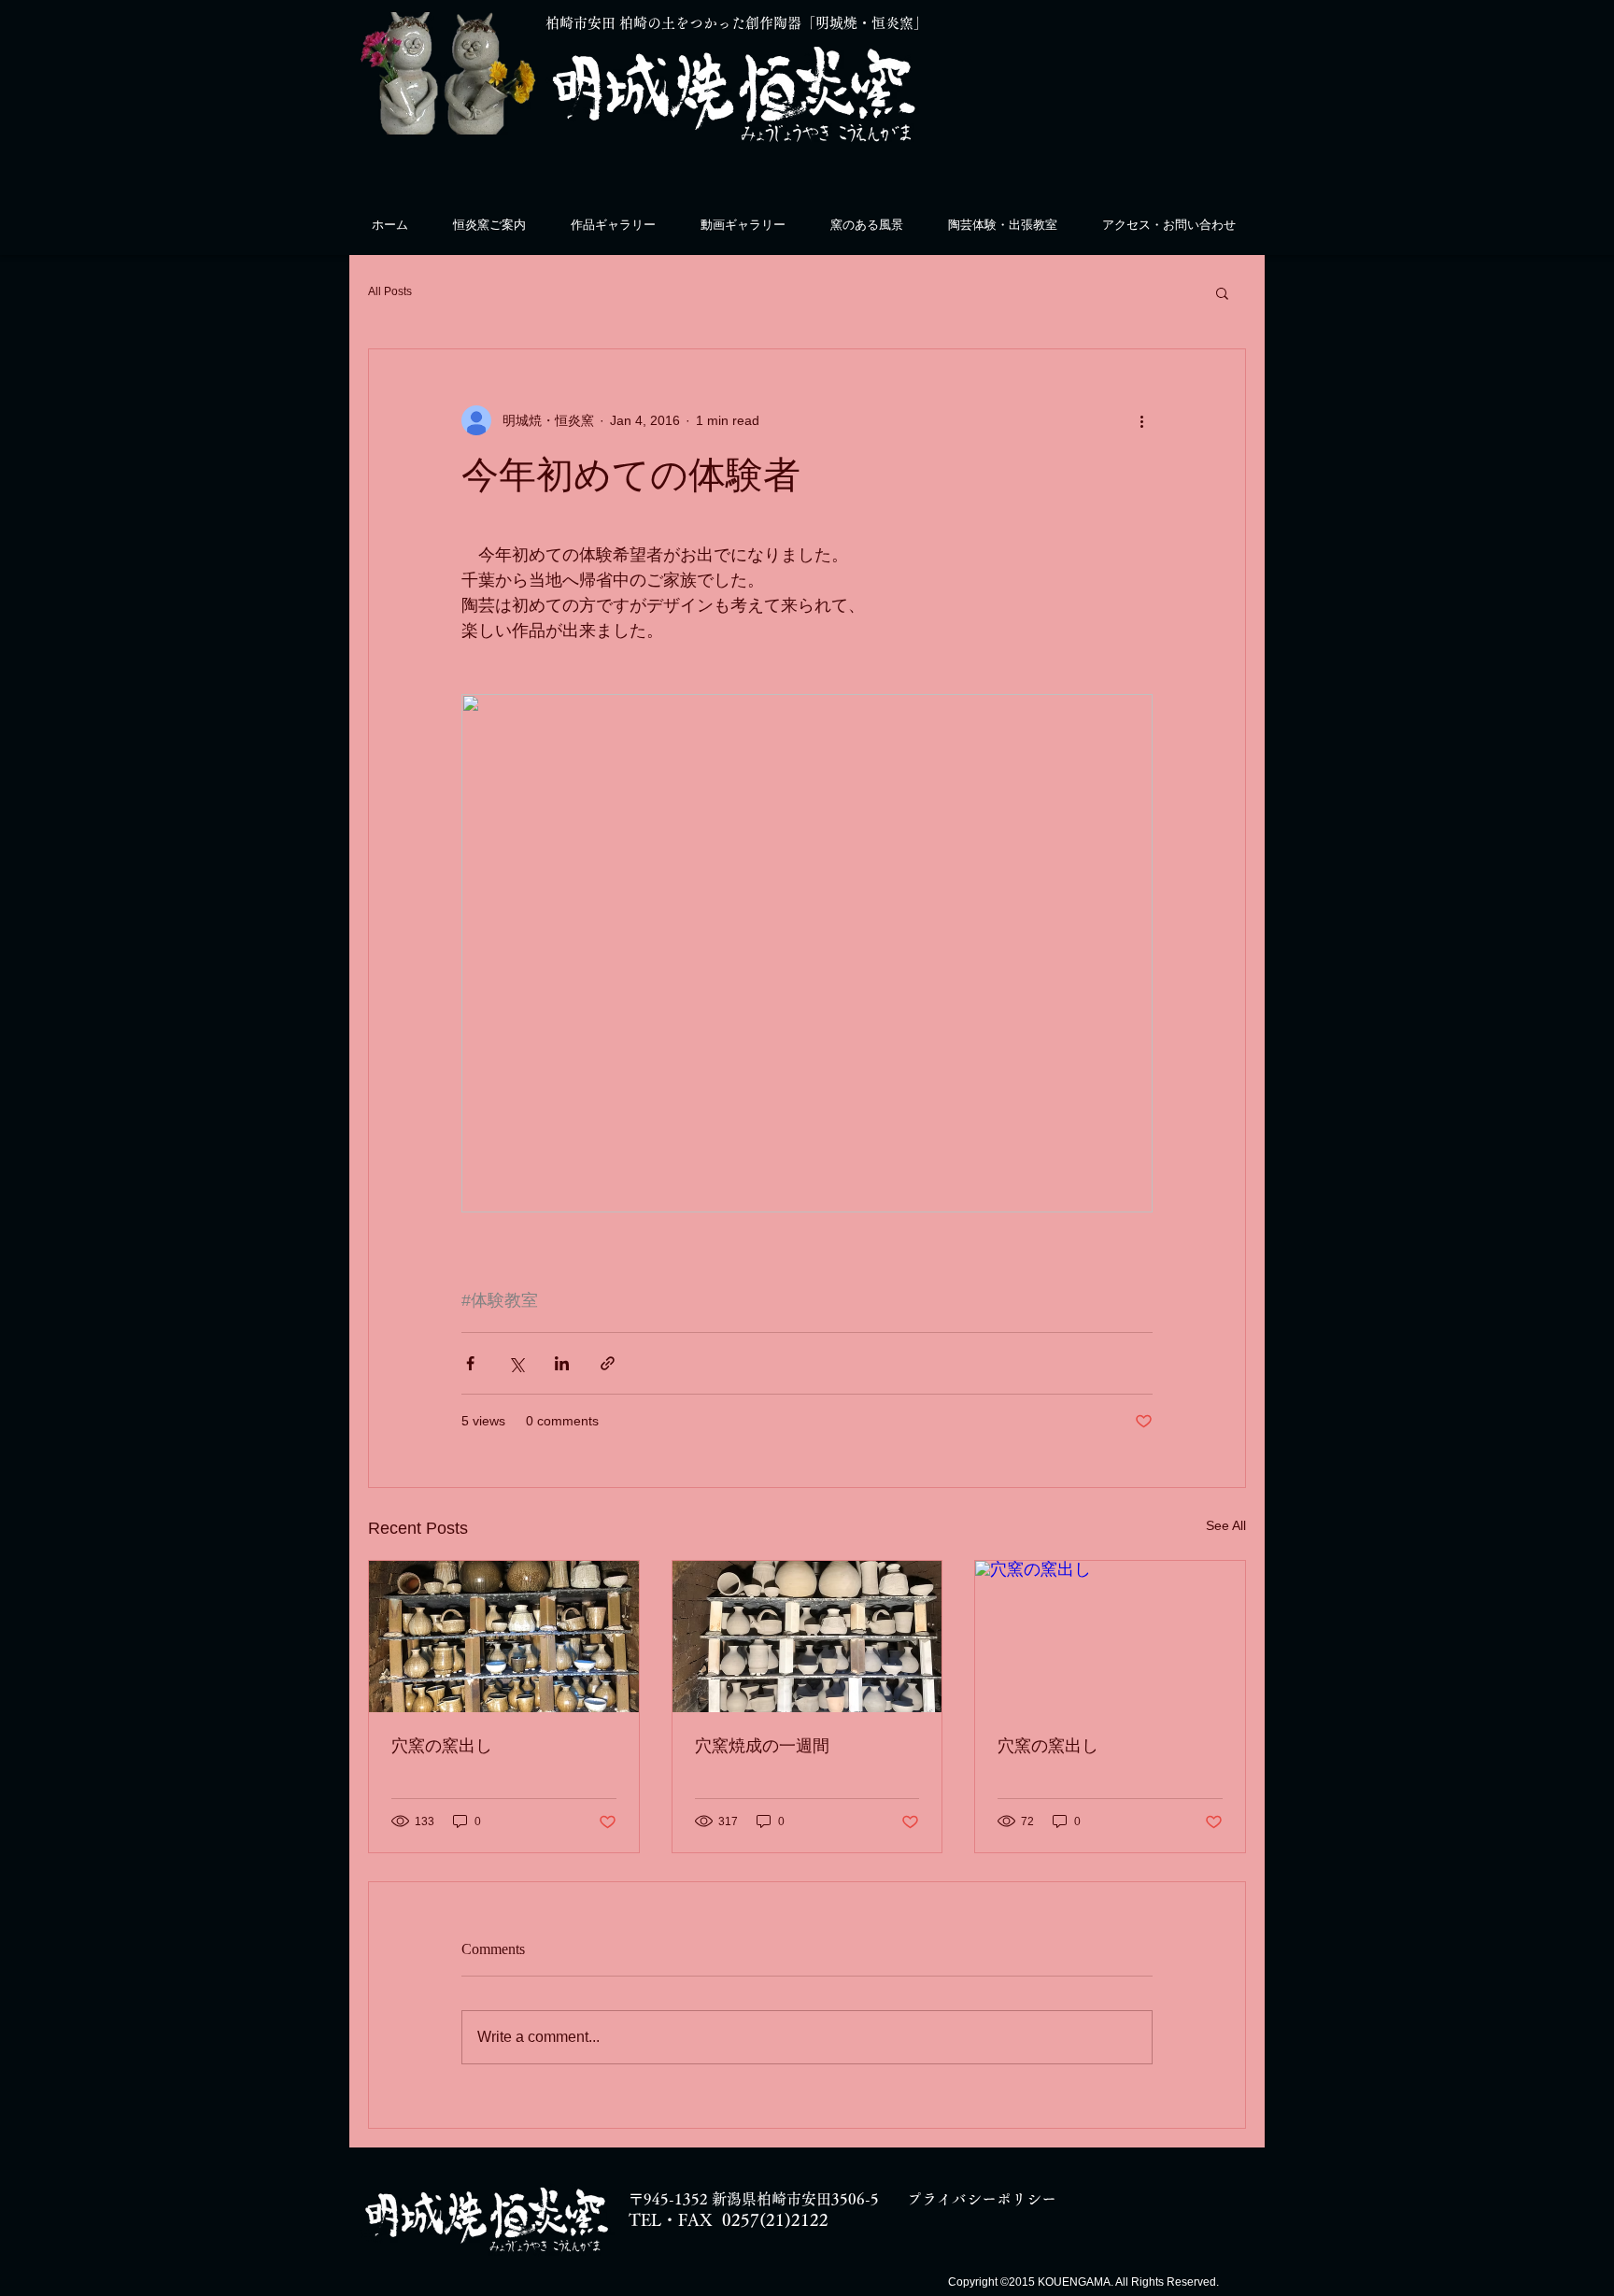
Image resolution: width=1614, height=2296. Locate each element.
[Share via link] (608, 1363)
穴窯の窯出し (442, 1746)
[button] (1222, 292)
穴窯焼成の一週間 (762, 1746)
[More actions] (1141, 420)
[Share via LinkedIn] (562, 1363)
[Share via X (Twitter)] (516, 1363)
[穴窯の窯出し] (504, 1637)
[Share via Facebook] (470, 1363)
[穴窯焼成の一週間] (807, 1637)
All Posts (390, 291)
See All (1226, 1525)
